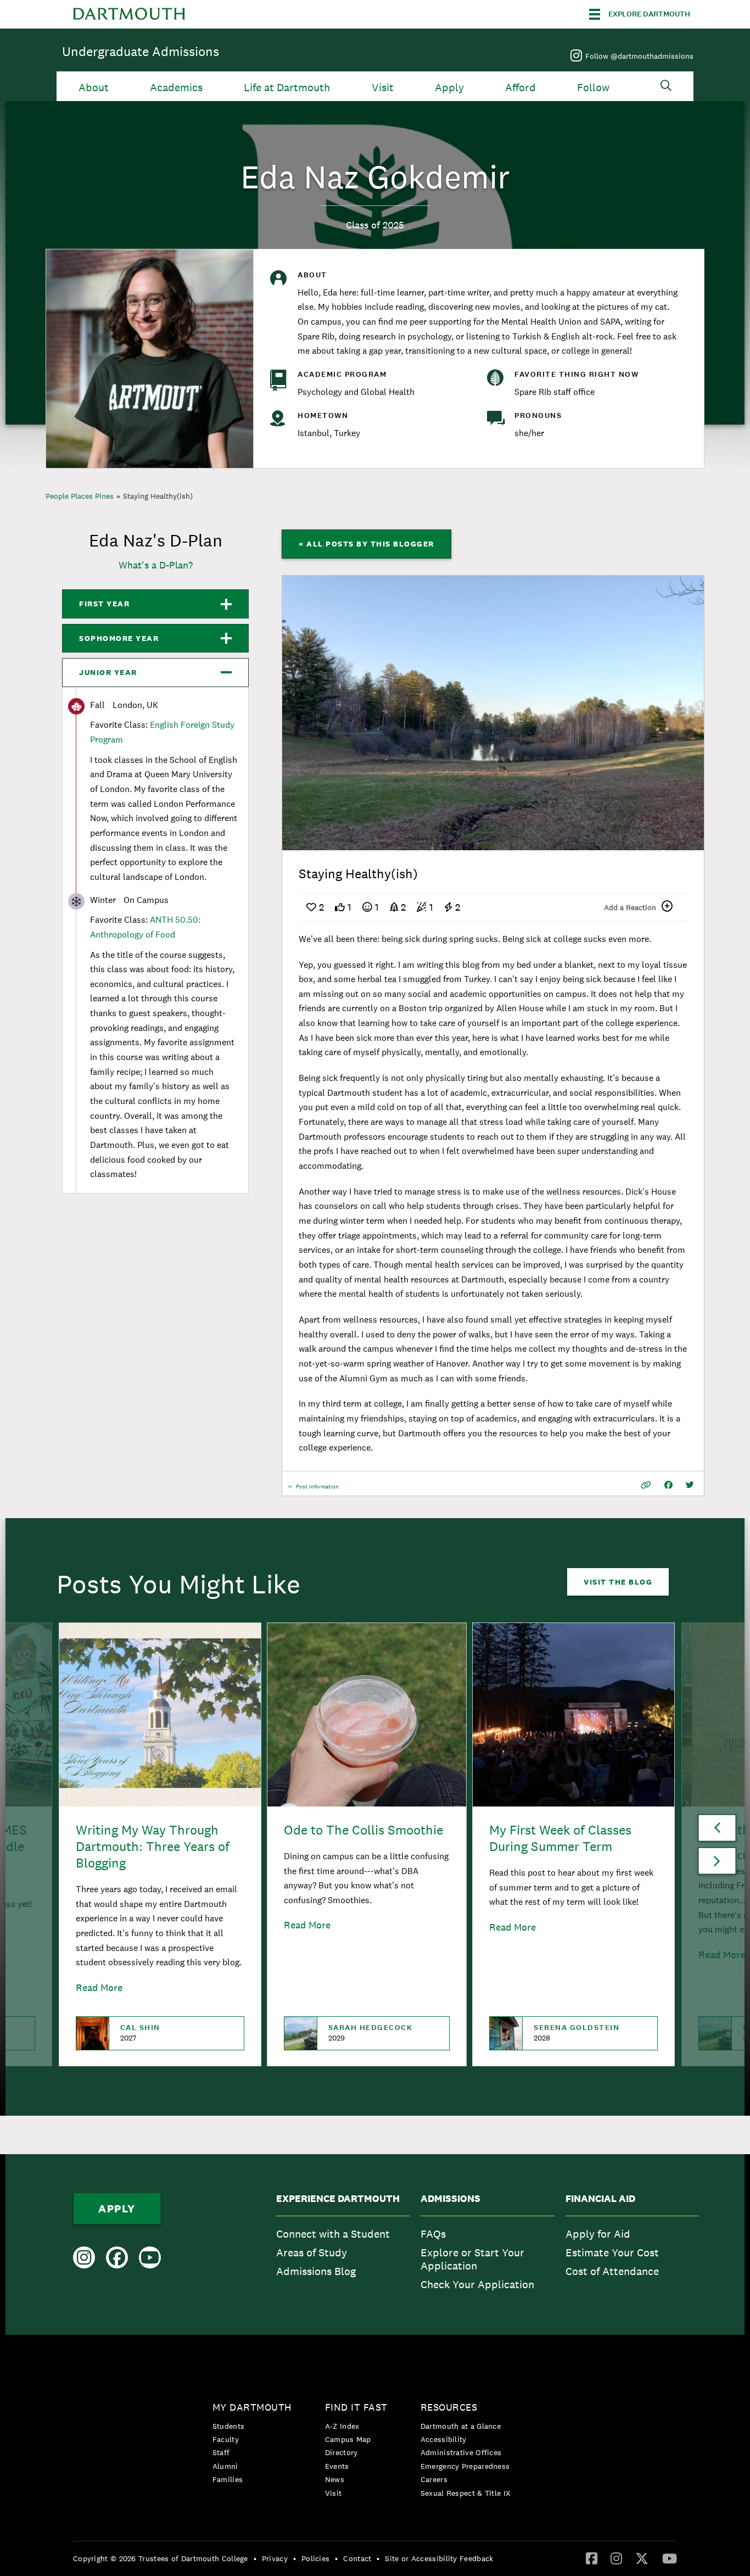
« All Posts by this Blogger (366, 544)
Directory (342, 2452)
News (335, 2479)
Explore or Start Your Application (472, 2259)
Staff (221, 2452)
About (94, 88)
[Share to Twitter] (690, 1485)
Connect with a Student (333, 2234)
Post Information (317, 1489)
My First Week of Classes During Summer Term (560, 1838)
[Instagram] (616, 2558)
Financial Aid (600, 2199)
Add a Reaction (630, 907)
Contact (357, 2558)
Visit (383, 88)
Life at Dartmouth (287, 88)
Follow (593, 88)
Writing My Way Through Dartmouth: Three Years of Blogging (153, 1846)
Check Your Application (477, 2284)
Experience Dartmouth (338, 2199)
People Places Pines (80, 496)
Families (228, 2479)
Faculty (226, 2439)
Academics (176, 88)
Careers (434, 2479)
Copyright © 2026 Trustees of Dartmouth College (161, 2558)
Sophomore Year (119, 638)
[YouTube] (670, 2558)
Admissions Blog (316, 2271)
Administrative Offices (461, 2452)
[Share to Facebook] (668, 1485)
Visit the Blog (618, 1582)
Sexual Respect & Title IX (466, 2493)
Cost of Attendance (612, 2271)
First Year (104, 604)
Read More (99, 1987)
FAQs (433, 2234)
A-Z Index (342, 2426)
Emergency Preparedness (465, 2466)
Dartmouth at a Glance (461, 2426)
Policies (315, 2558)
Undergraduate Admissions (141, 51)
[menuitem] (343, 2245)
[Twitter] (642, 2558)
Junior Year (108, 672)
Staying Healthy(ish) (158, 496)
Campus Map (348, 2439)
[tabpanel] (493, 713)
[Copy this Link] (646, 1485)
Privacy (275, 2558)
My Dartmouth (252, 2407)
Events (337, 2466)
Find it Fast (356, 2407)
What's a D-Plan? (156, 565)
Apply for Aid (598, 2234)
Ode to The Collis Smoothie (363, 1830)
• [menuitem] (255, 2558)
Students (228, 2426)
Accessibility (444, 2439)
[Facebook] (592, 2558)
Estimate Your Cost (612, 2252)
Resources (449, 2407)
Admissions (450, 2199)
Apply (449, 88)
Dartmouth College (129, 14)
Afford (520, 88)
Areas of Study (312, 2252)
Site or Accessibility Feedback (439, 2558)
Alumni (225, 2466)
